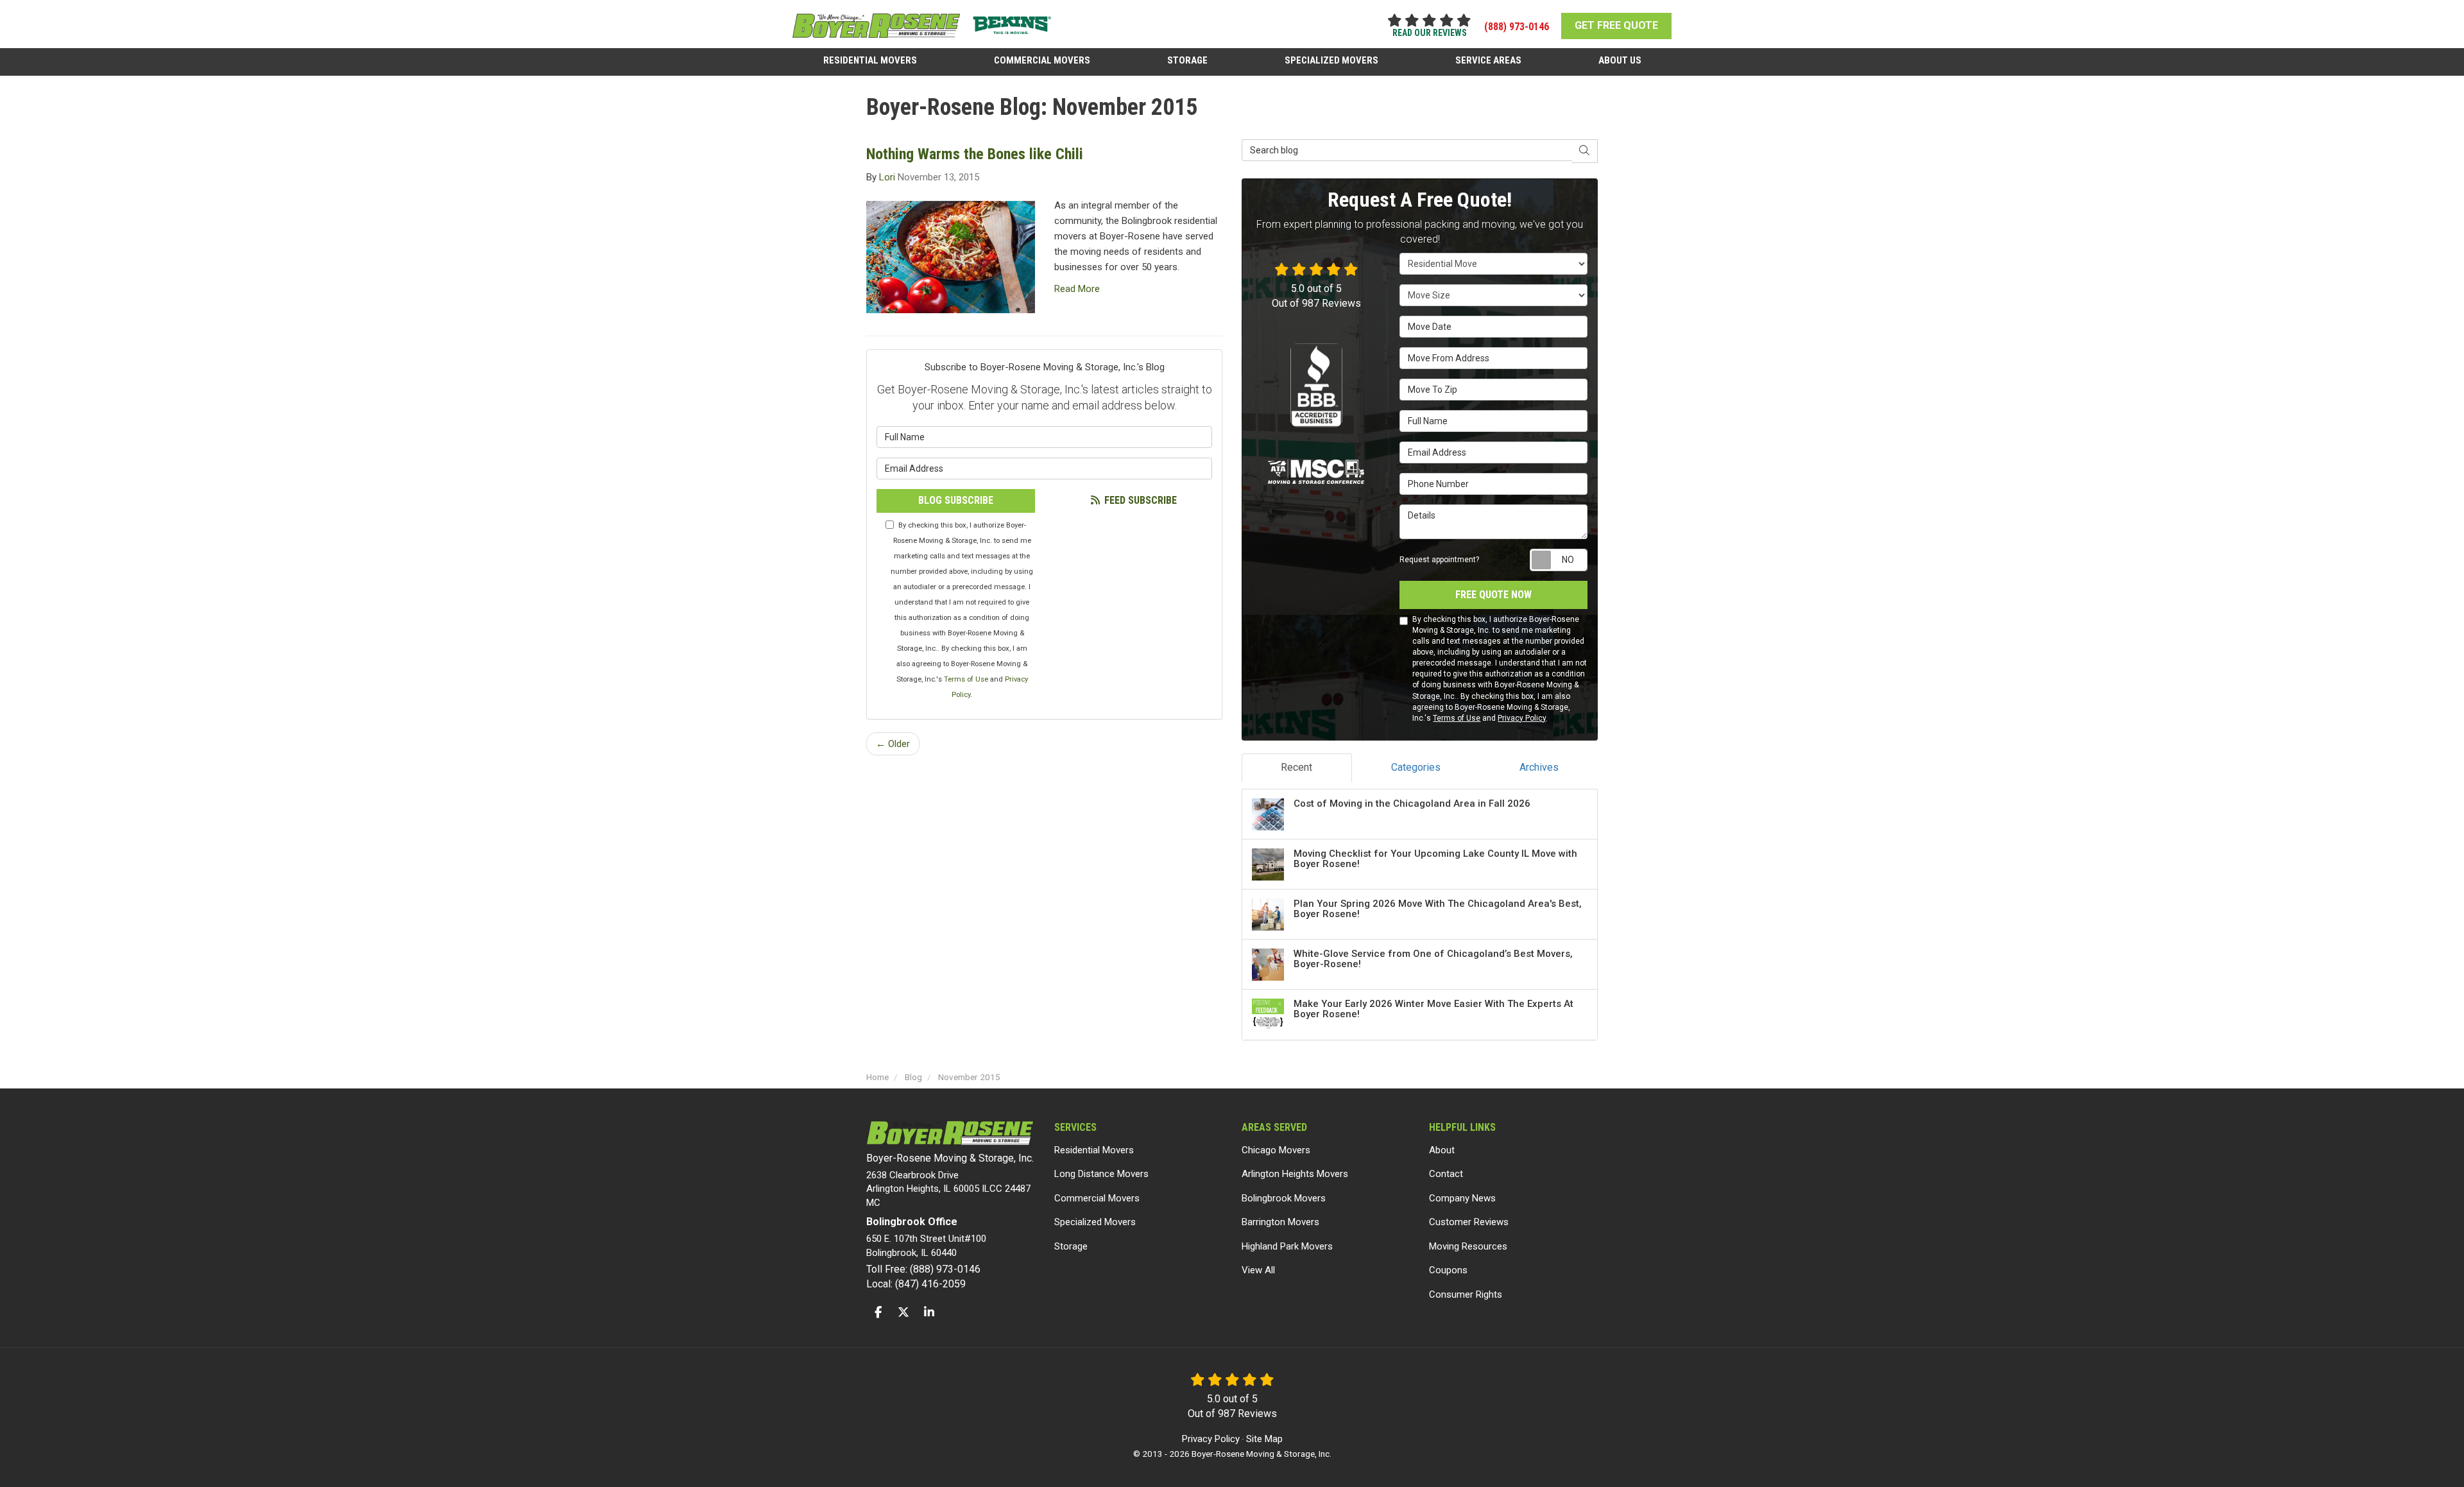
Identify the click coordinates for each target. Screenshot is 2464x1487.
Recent (1296, 767)
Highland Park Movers (1287, 1246)
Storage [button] (1187, 60)
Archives (1539, 767)
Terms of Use (966, 679)
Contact (1446, 1174)
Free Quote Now (1493, 595)
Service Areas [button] (1488, 60)
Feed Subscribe (1139, 500)
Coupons (1448, 1270)
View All (1258, 1270)
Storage (1071, 1246)
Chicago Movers (1276, 1150)
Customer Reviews (1469, 1222)
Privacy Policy (1522, 718)
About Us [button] (1620, 60)
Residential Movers (1094, 1150)
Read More (1077, 289)
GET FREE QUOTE (1616, 25)
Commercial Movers (1097, 1198)
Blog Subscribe (956, 500)
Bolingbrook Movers (1284, 1198)
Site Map (1264, 1439)
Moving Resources (1468, 1246)
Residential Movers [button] (870, 60)
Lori (887, 177)
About (1442, 1150)
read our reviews (1430, 33)
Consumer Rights (1466, 1294)
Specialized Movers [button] (1331, 60)
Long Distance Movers (1101, 1174)
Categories (1416, 767)
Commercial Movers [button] (1042, 60)
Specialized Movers (1095, 1222)
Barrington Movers (1280, 1222)
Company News (1462, 1198)
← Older (893, 744)
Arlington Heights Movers (1295, 1174)
